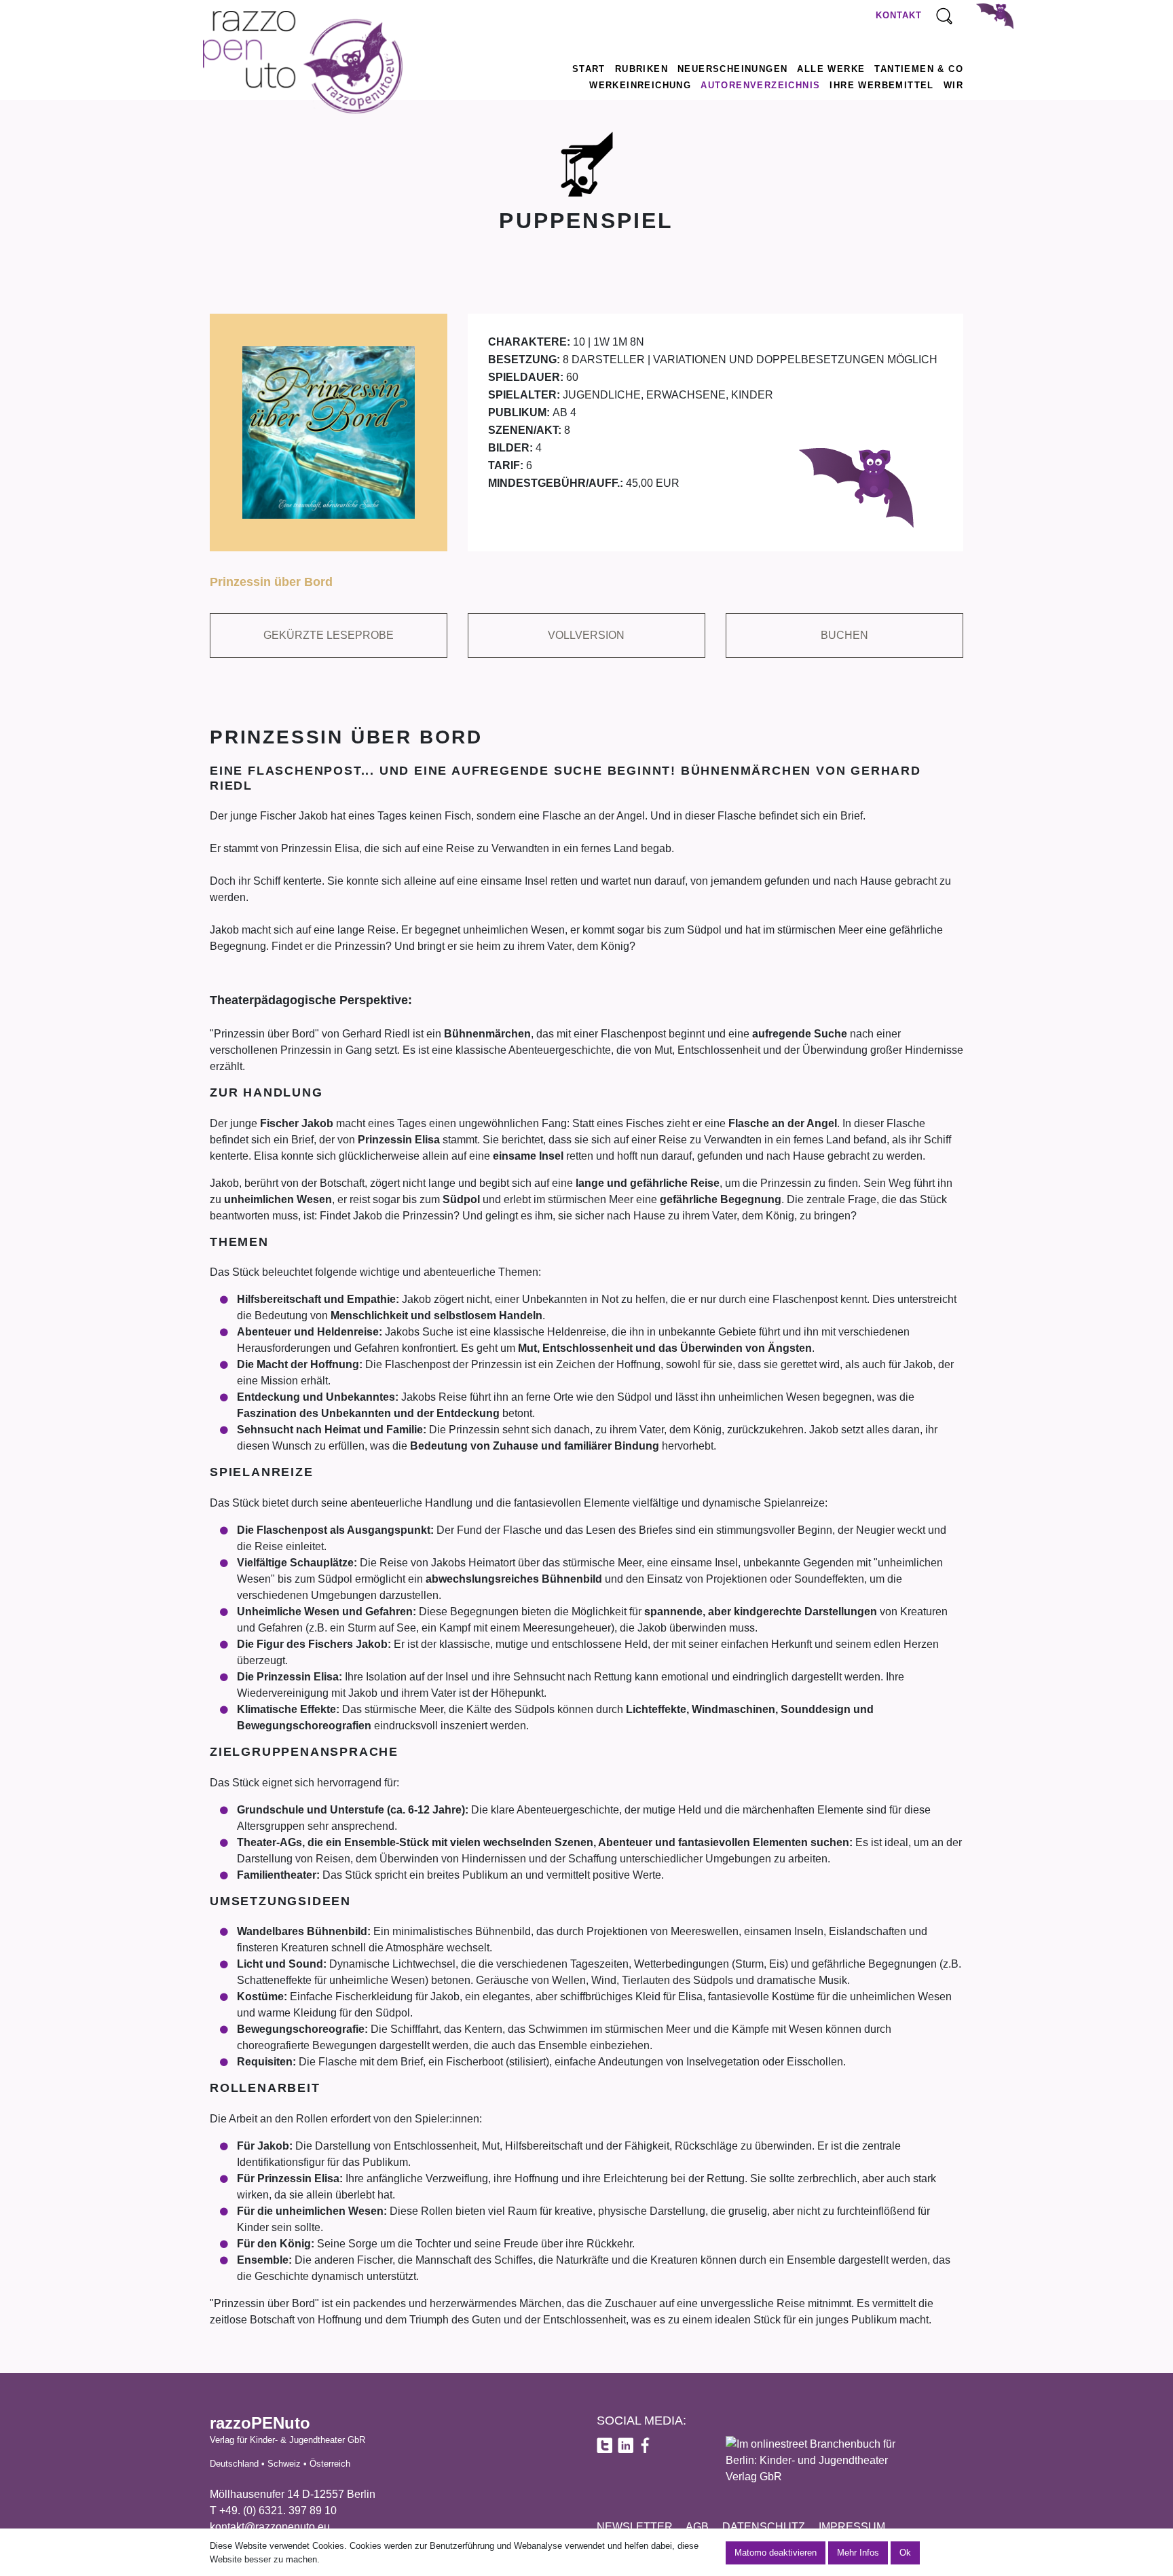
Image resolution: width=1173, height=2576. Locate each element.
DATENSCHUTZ (764, 2527)
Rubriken (641, 69)
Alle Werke (831, 69)
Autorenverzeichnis (760, 85)
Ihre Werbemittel (881, 85)
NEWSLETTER (635, 2527)
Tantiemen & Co (919, 69)
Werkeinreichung (640, 85)
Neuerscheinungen (732, 69)
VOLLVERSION (586, 635)
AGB (697, 2527)
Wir (953, 85)
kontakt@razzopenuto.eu (270, 2527)
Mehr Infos (858, 2553)
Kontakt (899, 15)
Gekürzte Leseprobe (329, 635)
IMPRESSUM (852, 2527)
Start (589, 69)
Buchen (844, 635)
